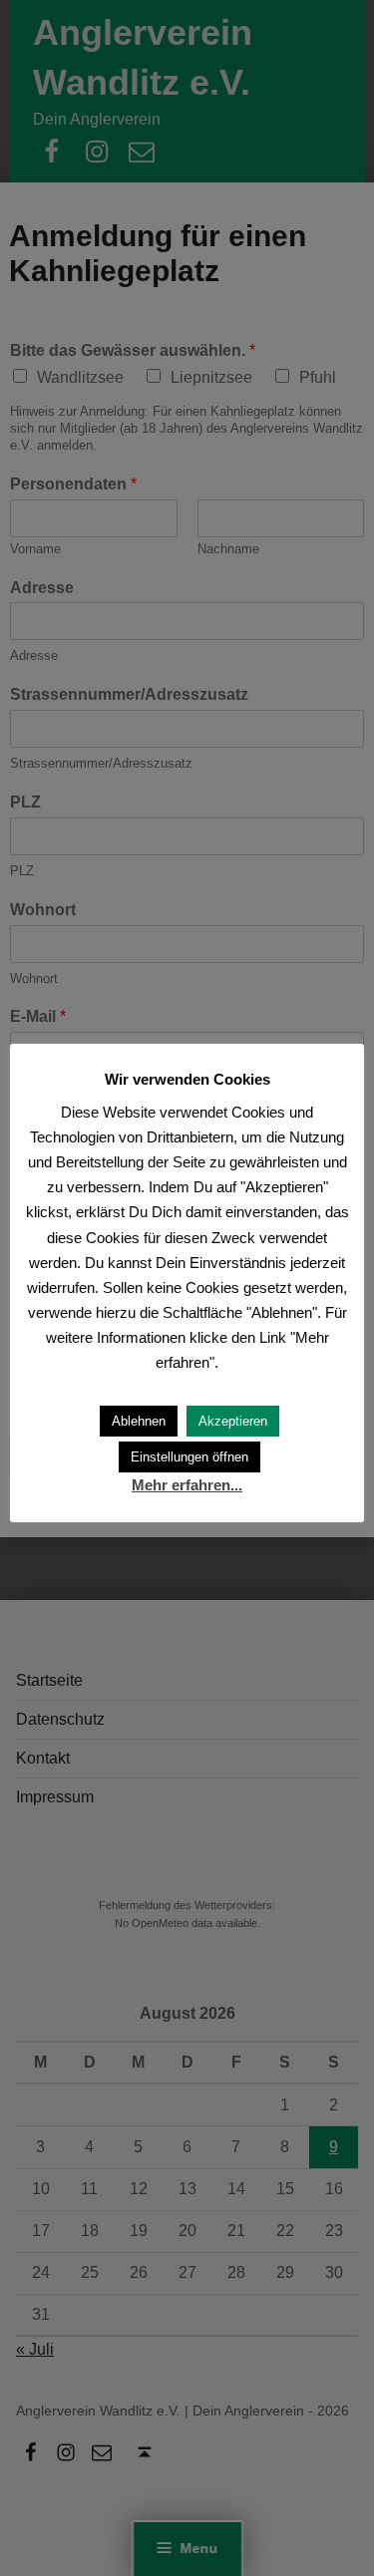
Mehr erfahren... (187, 1485)
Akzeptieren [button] (233, 1421)
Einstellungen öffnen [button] (189, 1457)
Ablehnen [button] (139, 1421)
